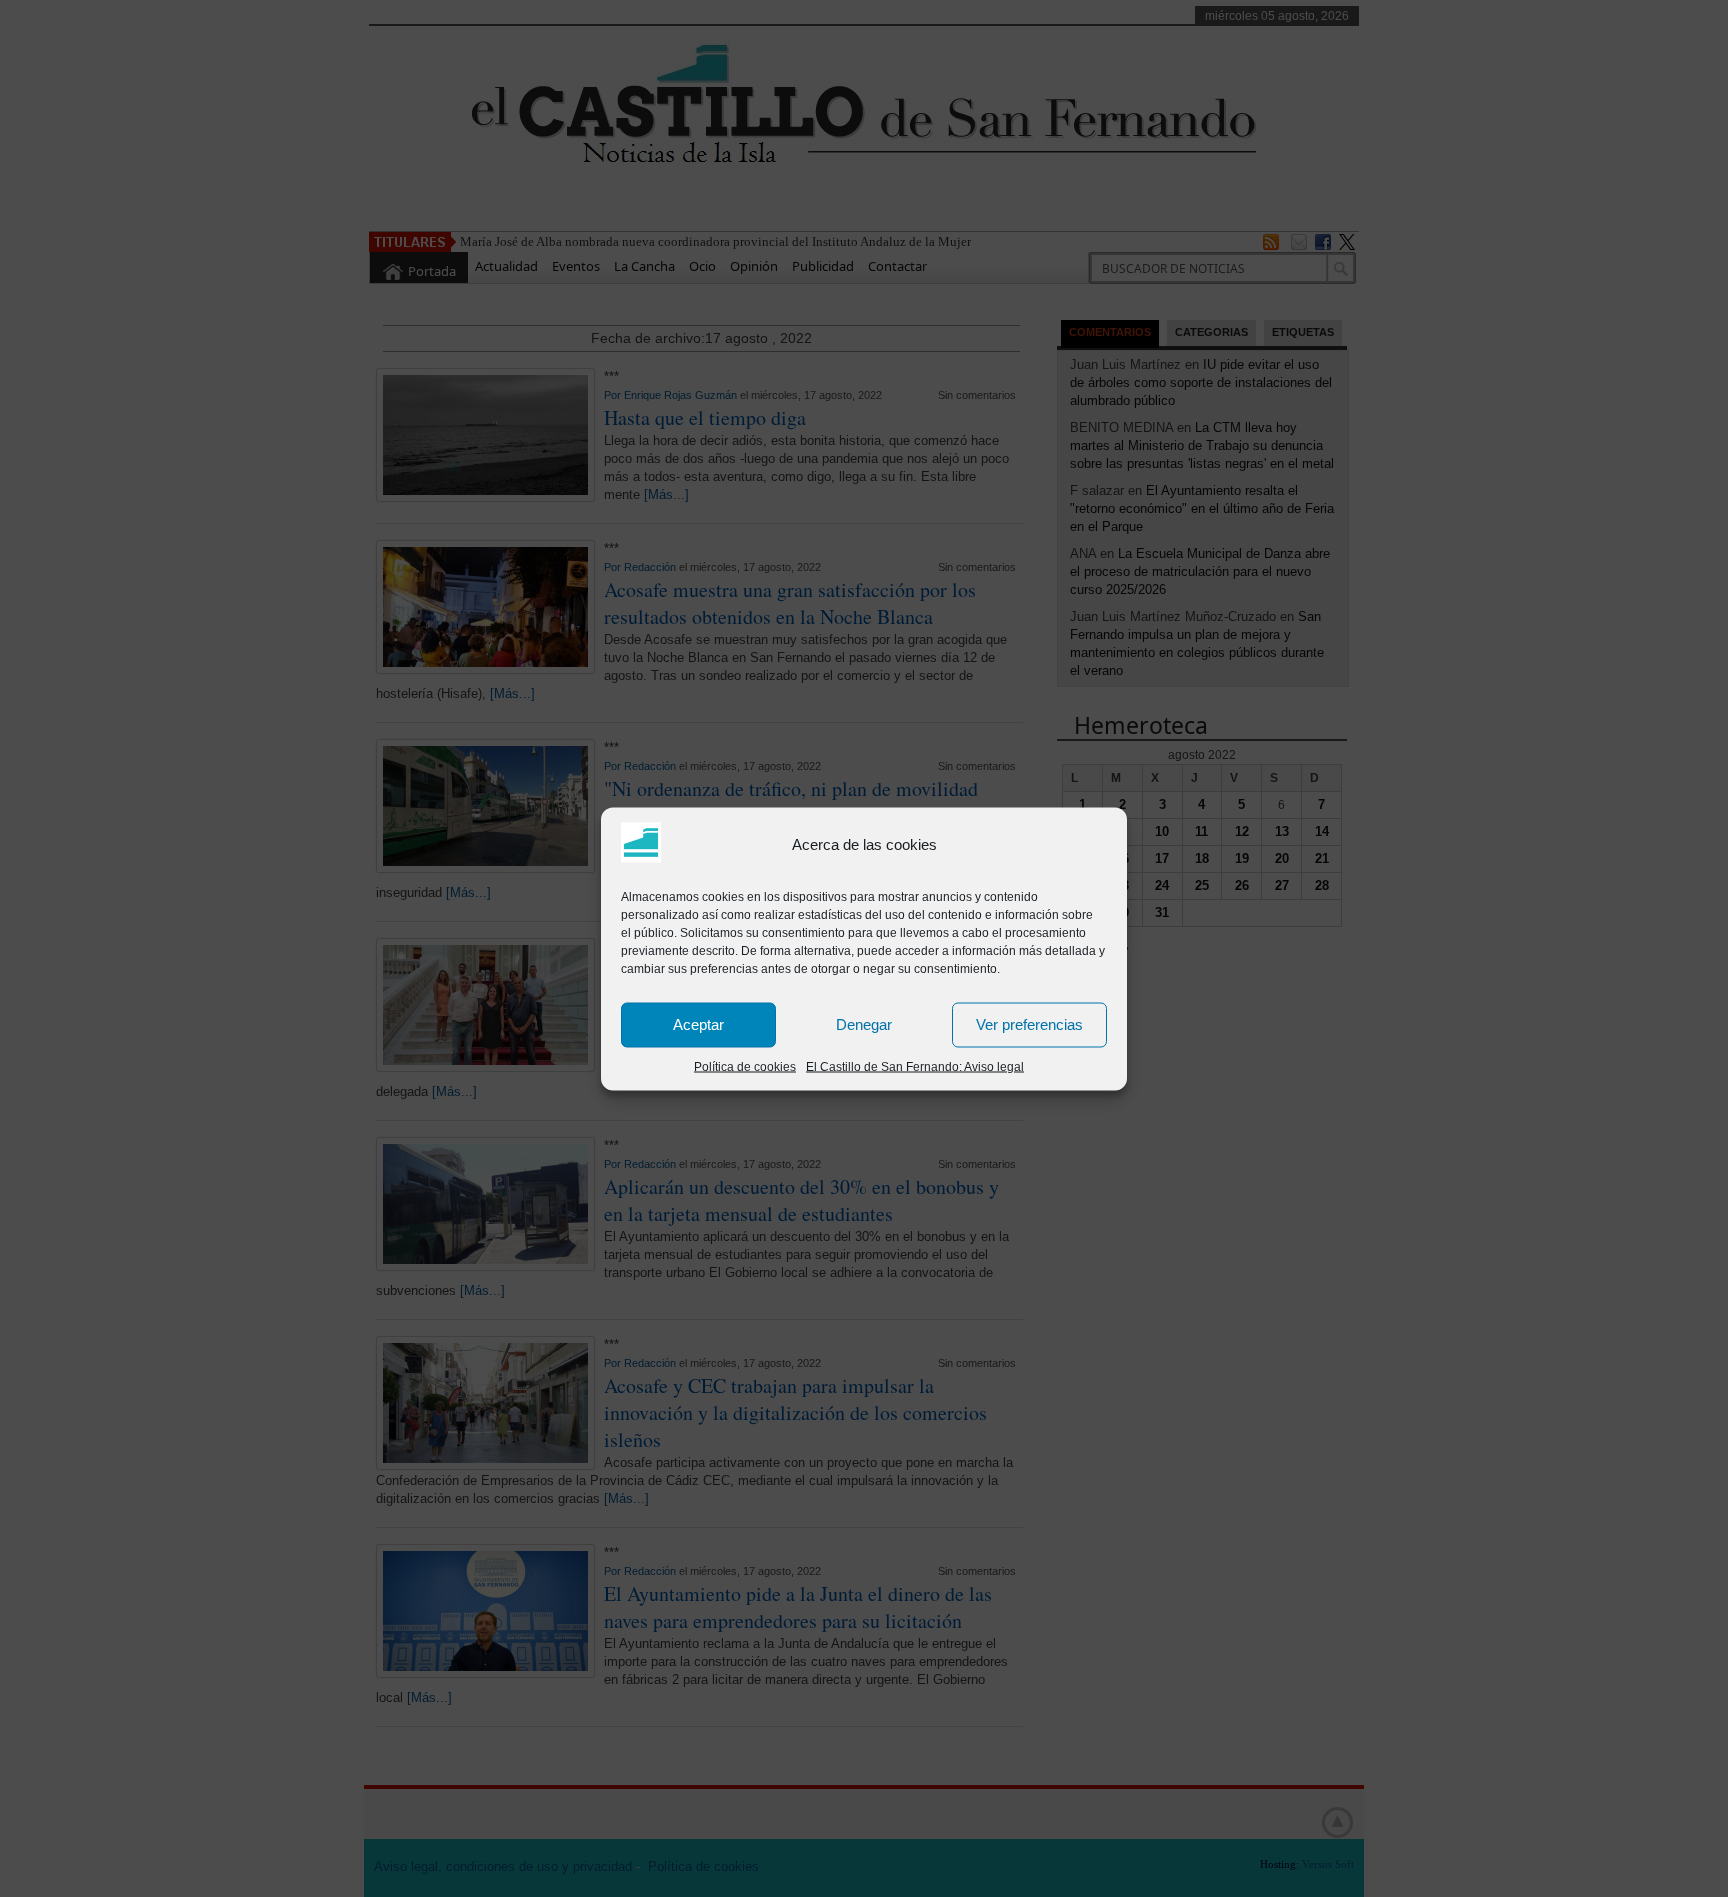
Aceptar (698, 1024)
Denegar (864, 1024)
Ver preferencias (1029, 1024)
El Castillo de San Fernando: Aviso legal (915, 1066)
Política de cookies (745, 1066)
